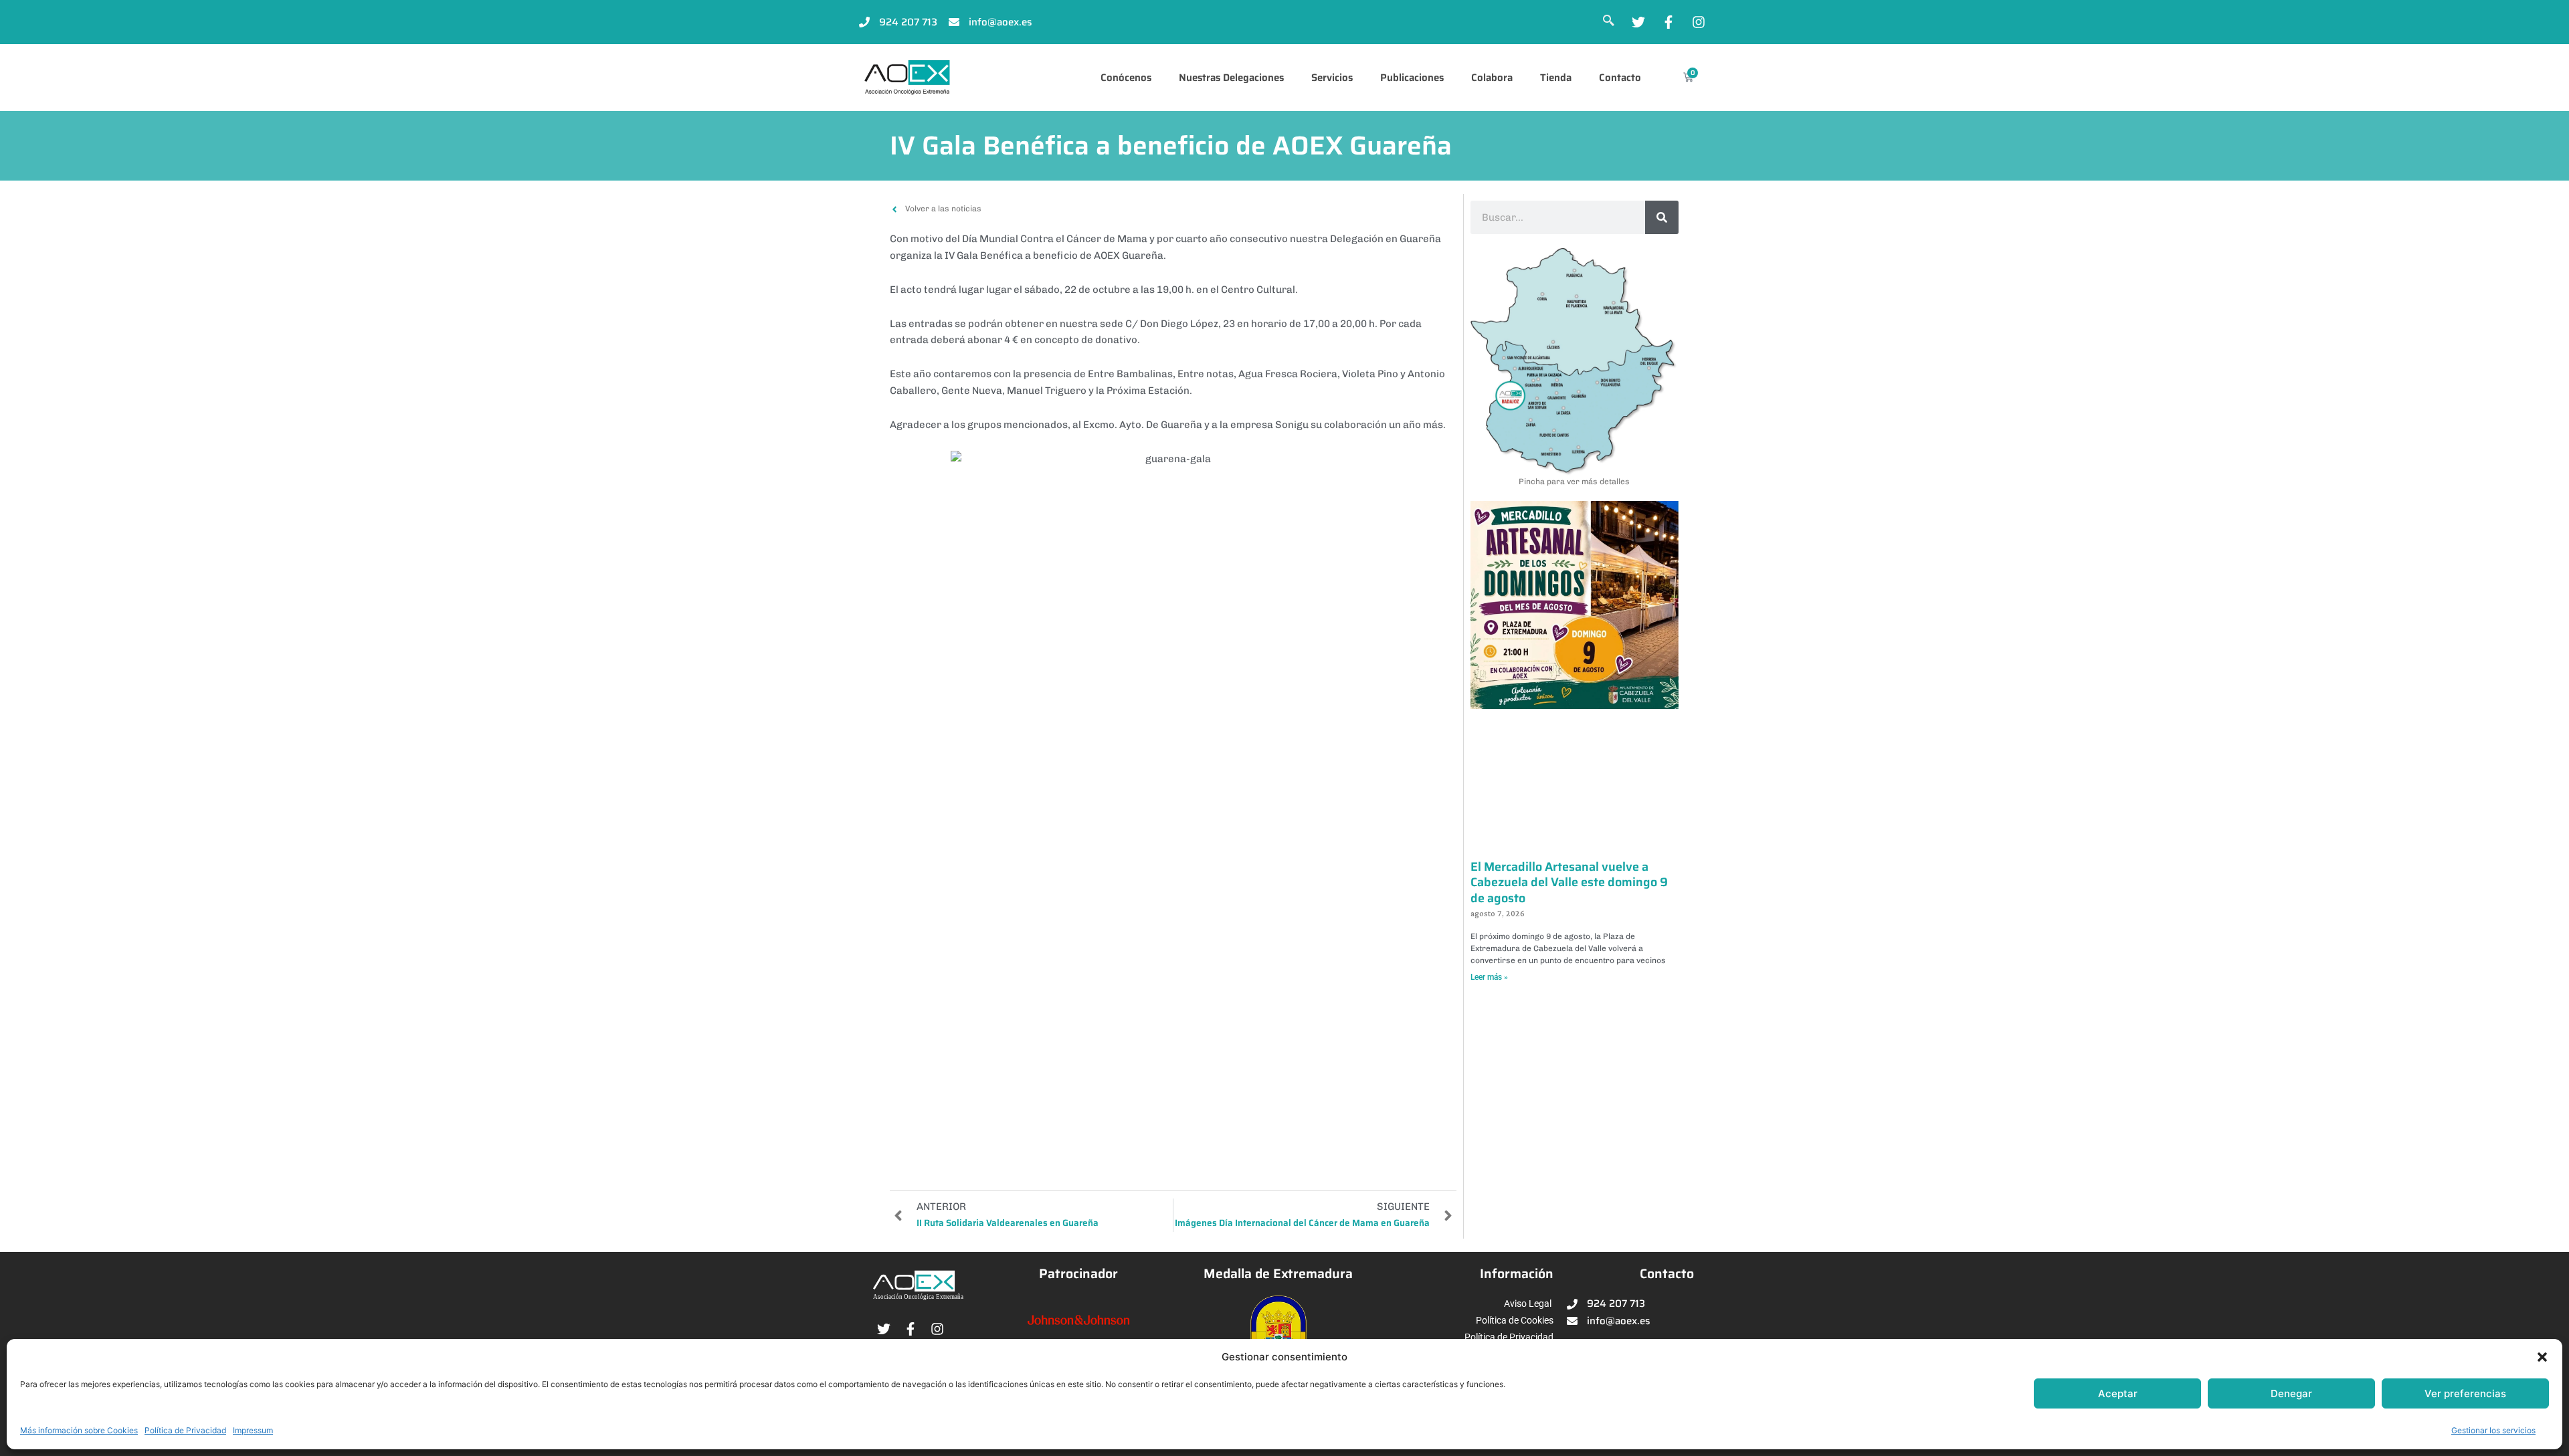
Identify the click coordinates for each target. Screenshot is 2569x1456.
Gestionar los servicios (2493, 1430)
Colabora (1492, 78)
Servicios (1332, 78)
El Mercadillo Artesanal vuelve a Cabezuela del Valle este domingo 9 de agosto (1569, 882)
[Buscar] (1662, 217)
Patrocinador (1078, 1274)
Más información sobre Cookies (79, 1430)
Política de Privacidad (185, 1430)
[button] (2542, 1357)
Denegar (2291, 1393)
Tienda (1556, 78)
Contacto (1620, 78)
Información (1517, 1274)
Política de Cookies (1515, 1320)
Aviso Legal (1528, 1304)
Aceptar (2118, 1393)
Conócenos (1126, 78)
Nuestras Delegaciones (1231, 78)
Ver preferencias (2465, 1393)
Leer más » (1489, 977)
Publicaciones (1412, 78)
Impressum (253, 1430)
